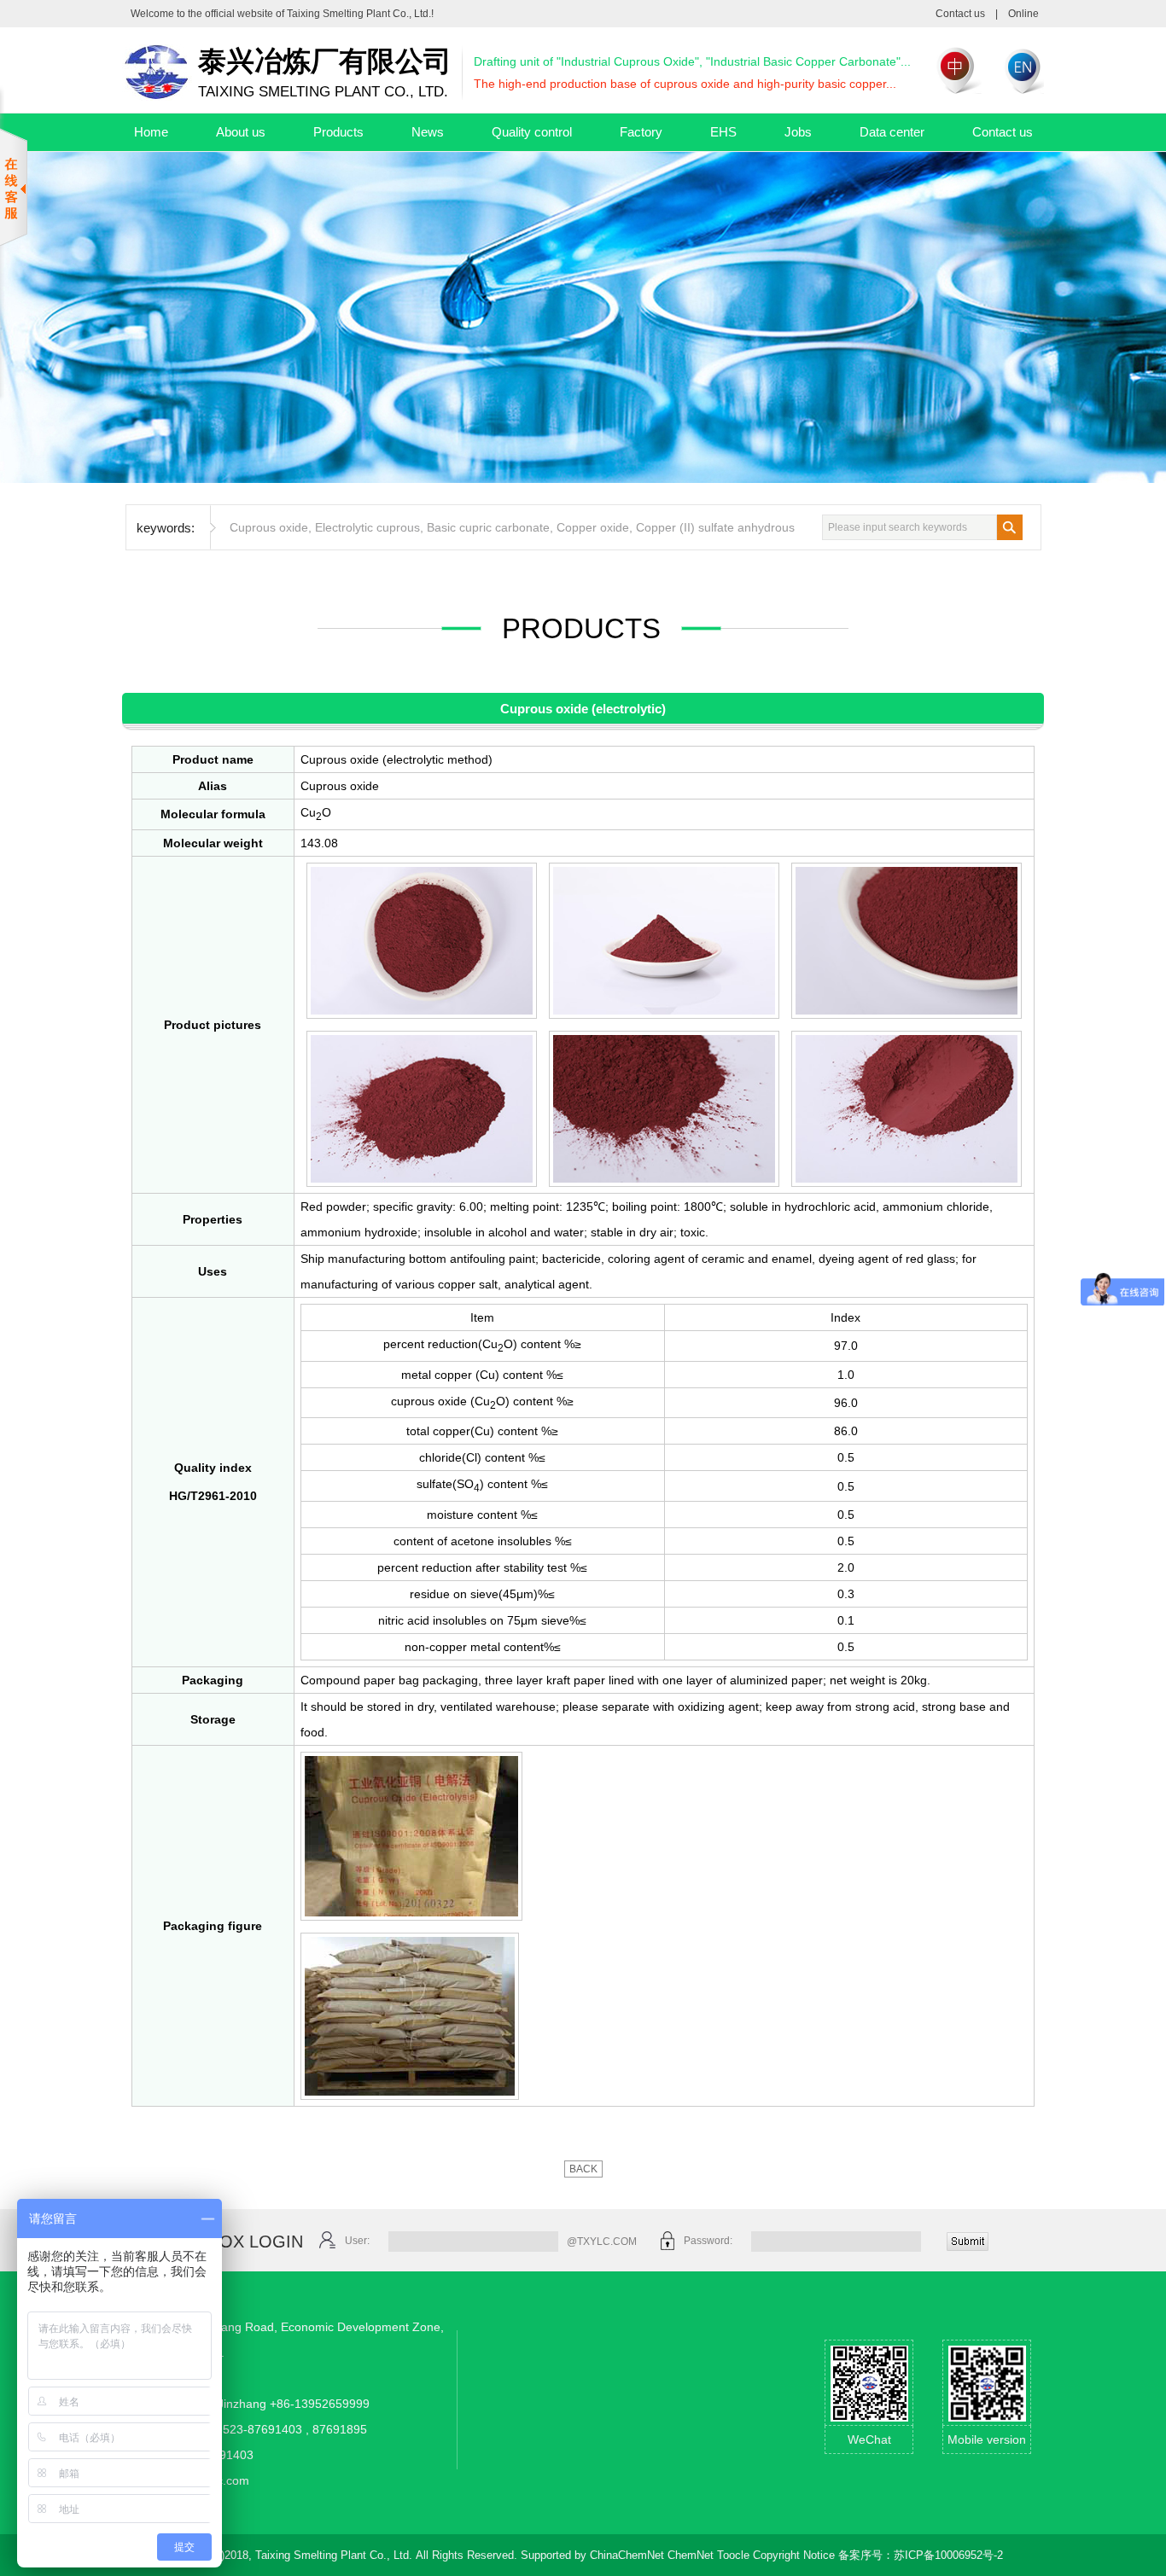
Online (1023, 14)
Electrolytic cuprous (367, 527)
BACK (583, 2169)
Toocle (733, 2555)
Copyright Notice (794, 2555)
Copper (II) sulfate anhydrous (715, 527)
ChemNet (691, 2555)
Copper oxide (593, 527)
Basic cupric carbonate (488, 527)
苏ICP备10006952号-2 (948, 2555)
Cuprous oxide (269, 527)
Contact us (960, 14)
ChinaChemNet (627, 2555)
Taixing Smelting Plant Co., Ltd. (359, 14)
